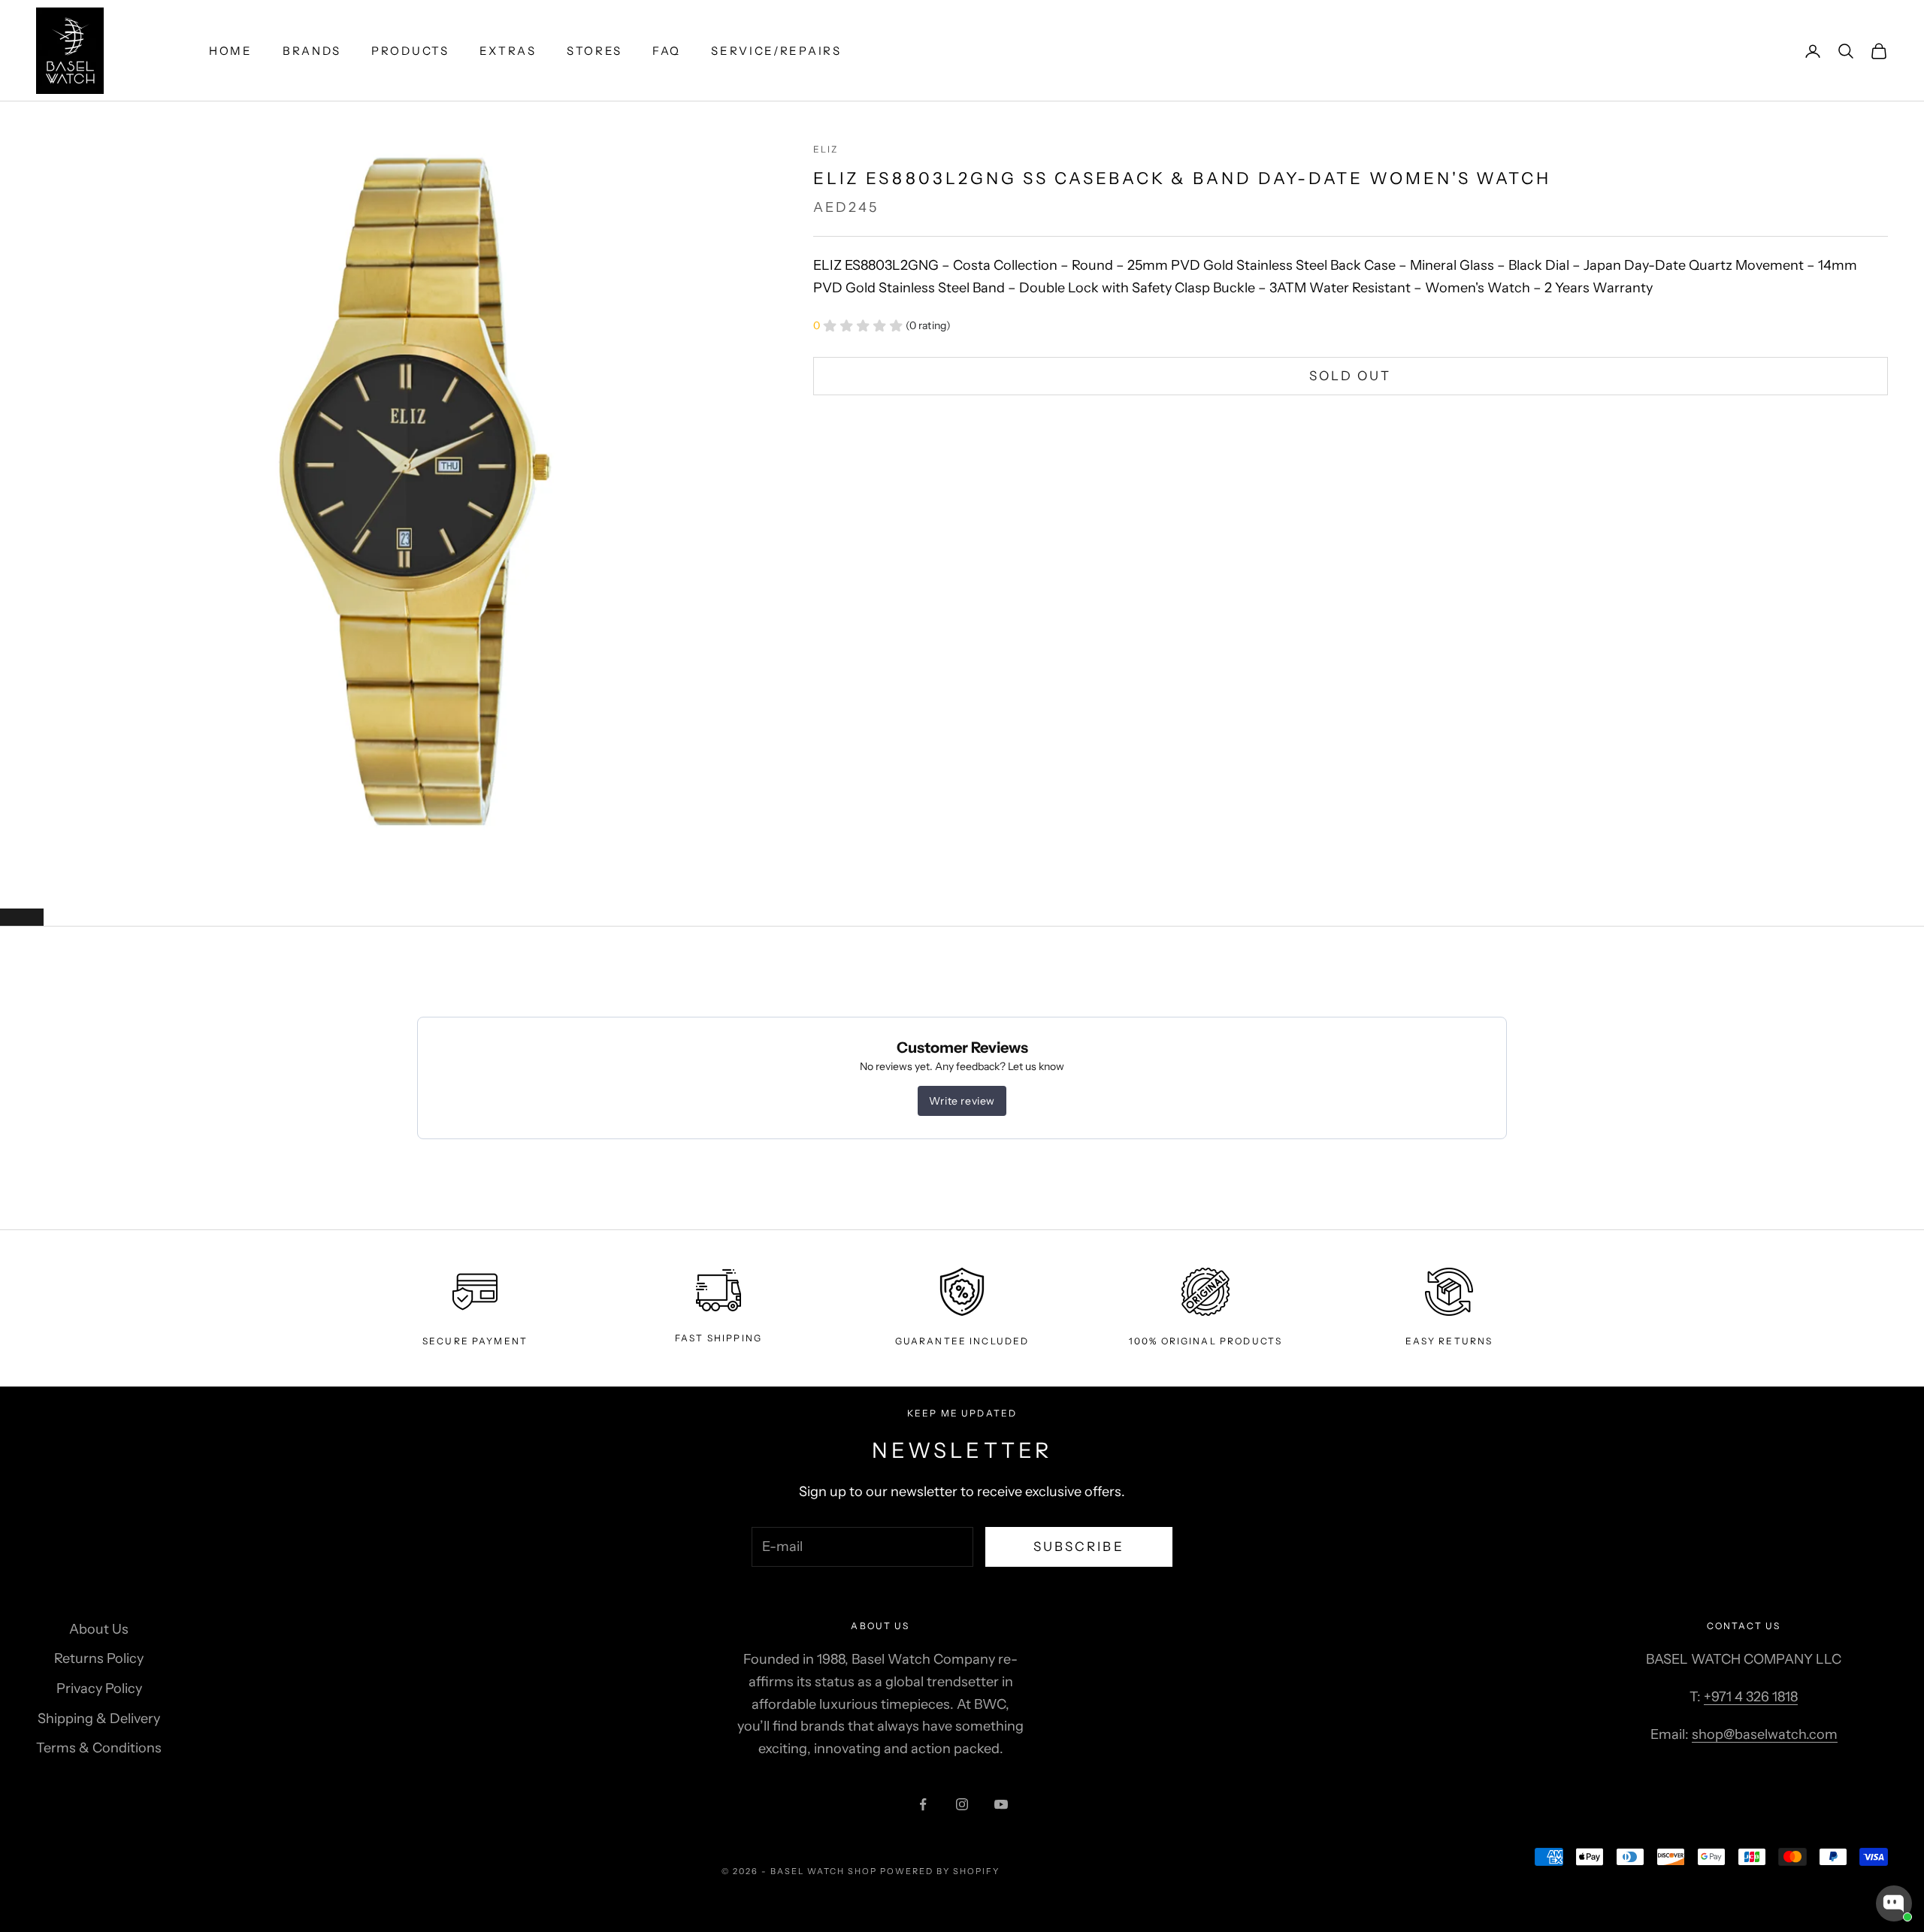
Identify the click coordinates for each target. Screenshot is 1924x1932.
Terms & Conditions (99, 1748)
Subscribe (1079, 1547)
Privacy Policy (99, 1689)
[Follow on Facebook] (923, 1804)
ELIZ (826, 149)
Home (231, 51)
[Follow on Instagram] (962, 1804)
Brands (312, 51)
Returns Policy (99, 1658)
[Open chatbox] (1894, 1903)
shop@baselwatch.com (1765, 1734)
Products (410, 51)
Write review (962, 1101)
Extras (508, 51)
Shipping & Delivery (99, 1719)
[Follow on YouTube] (1001, 1804)
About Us (99, 1629)
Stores (594, 51)
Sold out (1350, 376)
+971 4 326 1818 (1751, 1697)
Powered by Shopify (940, 1871)
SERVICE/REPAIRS (776, 51)
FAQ (667, 51)
